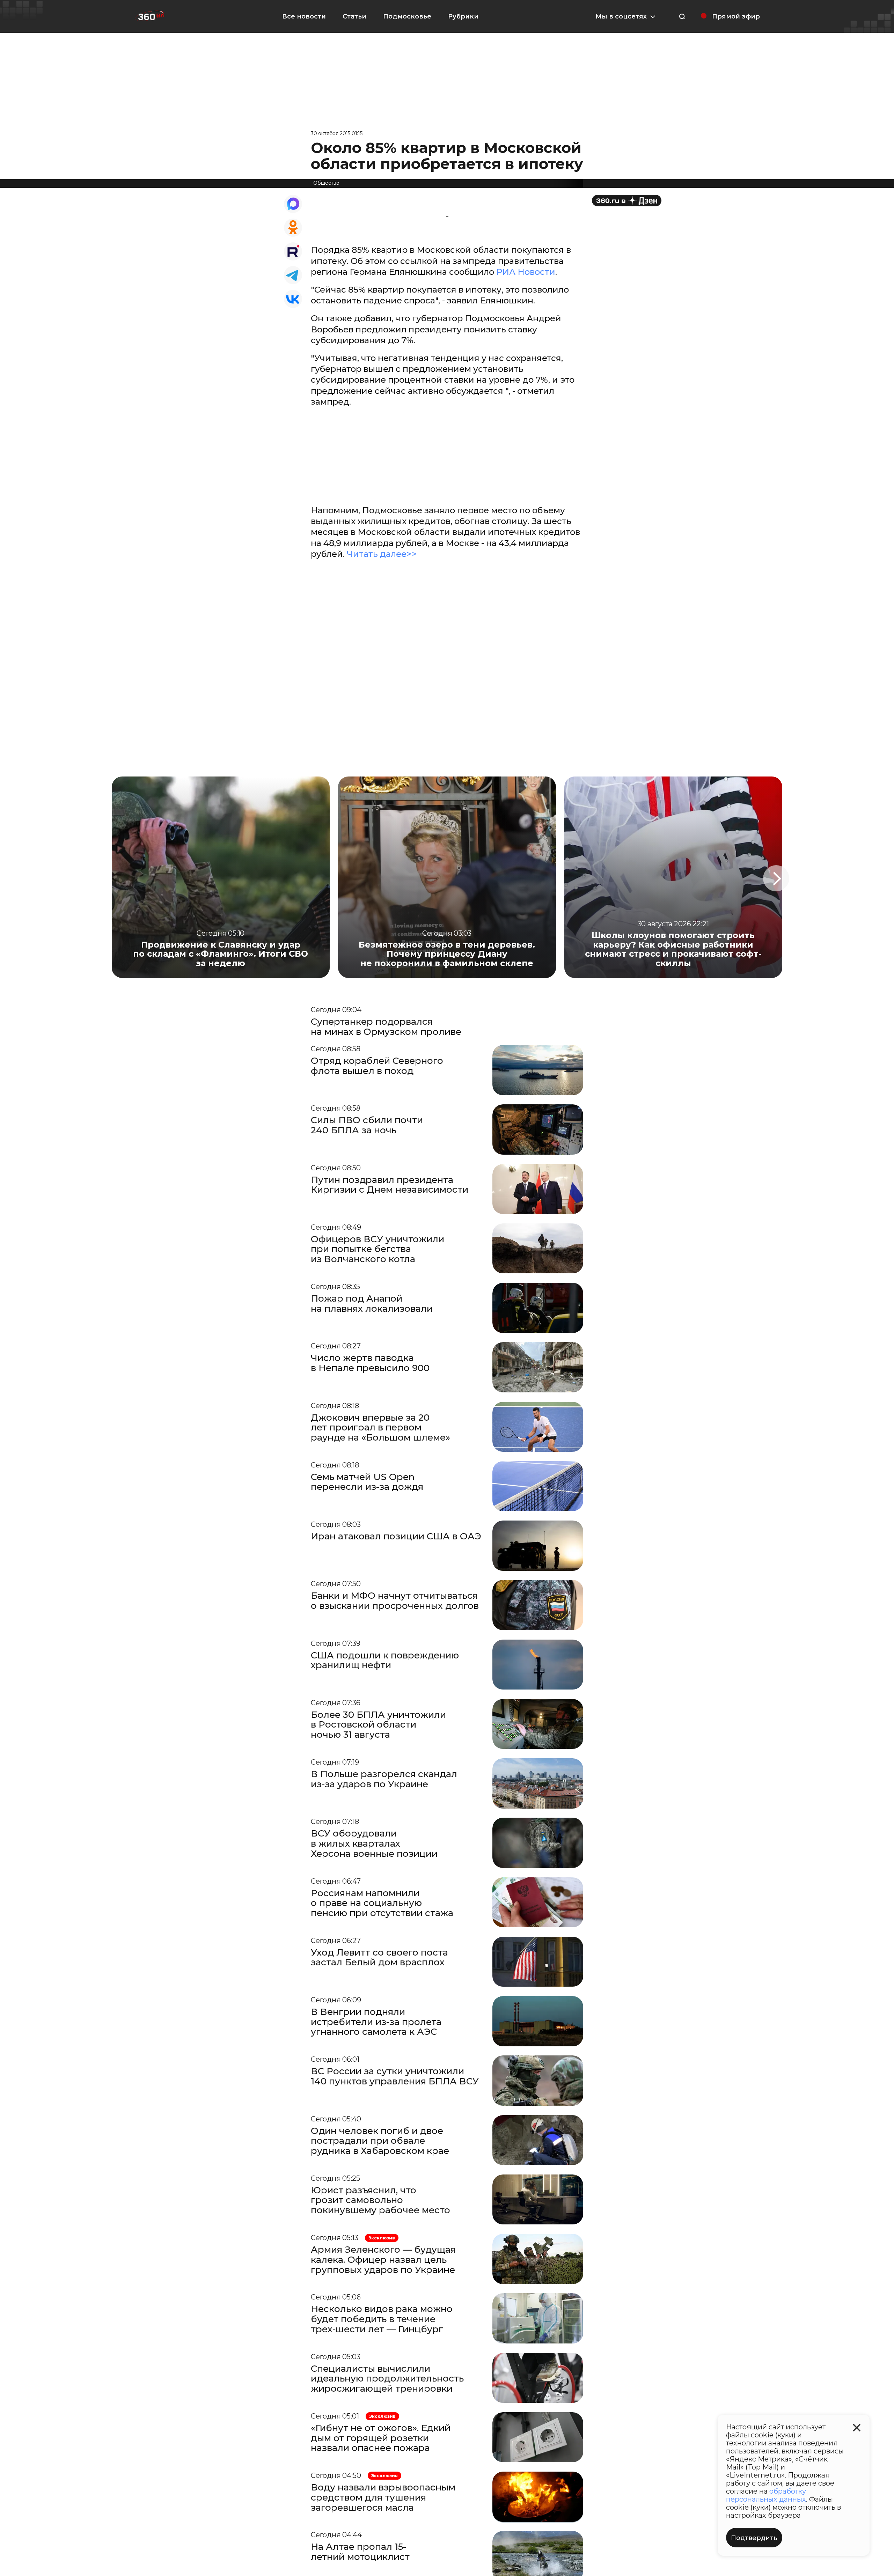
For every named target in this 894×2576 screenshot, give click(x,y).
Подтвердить (754, 2538)
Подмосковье (407, 16)
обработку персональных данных (766, 2495)
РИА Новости (526, 272)
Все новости (304, 16)
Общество (326, 183)
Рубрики (463, 16)
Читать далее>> (382, 554)
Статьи (354, 16)
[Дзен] (627, 201)
